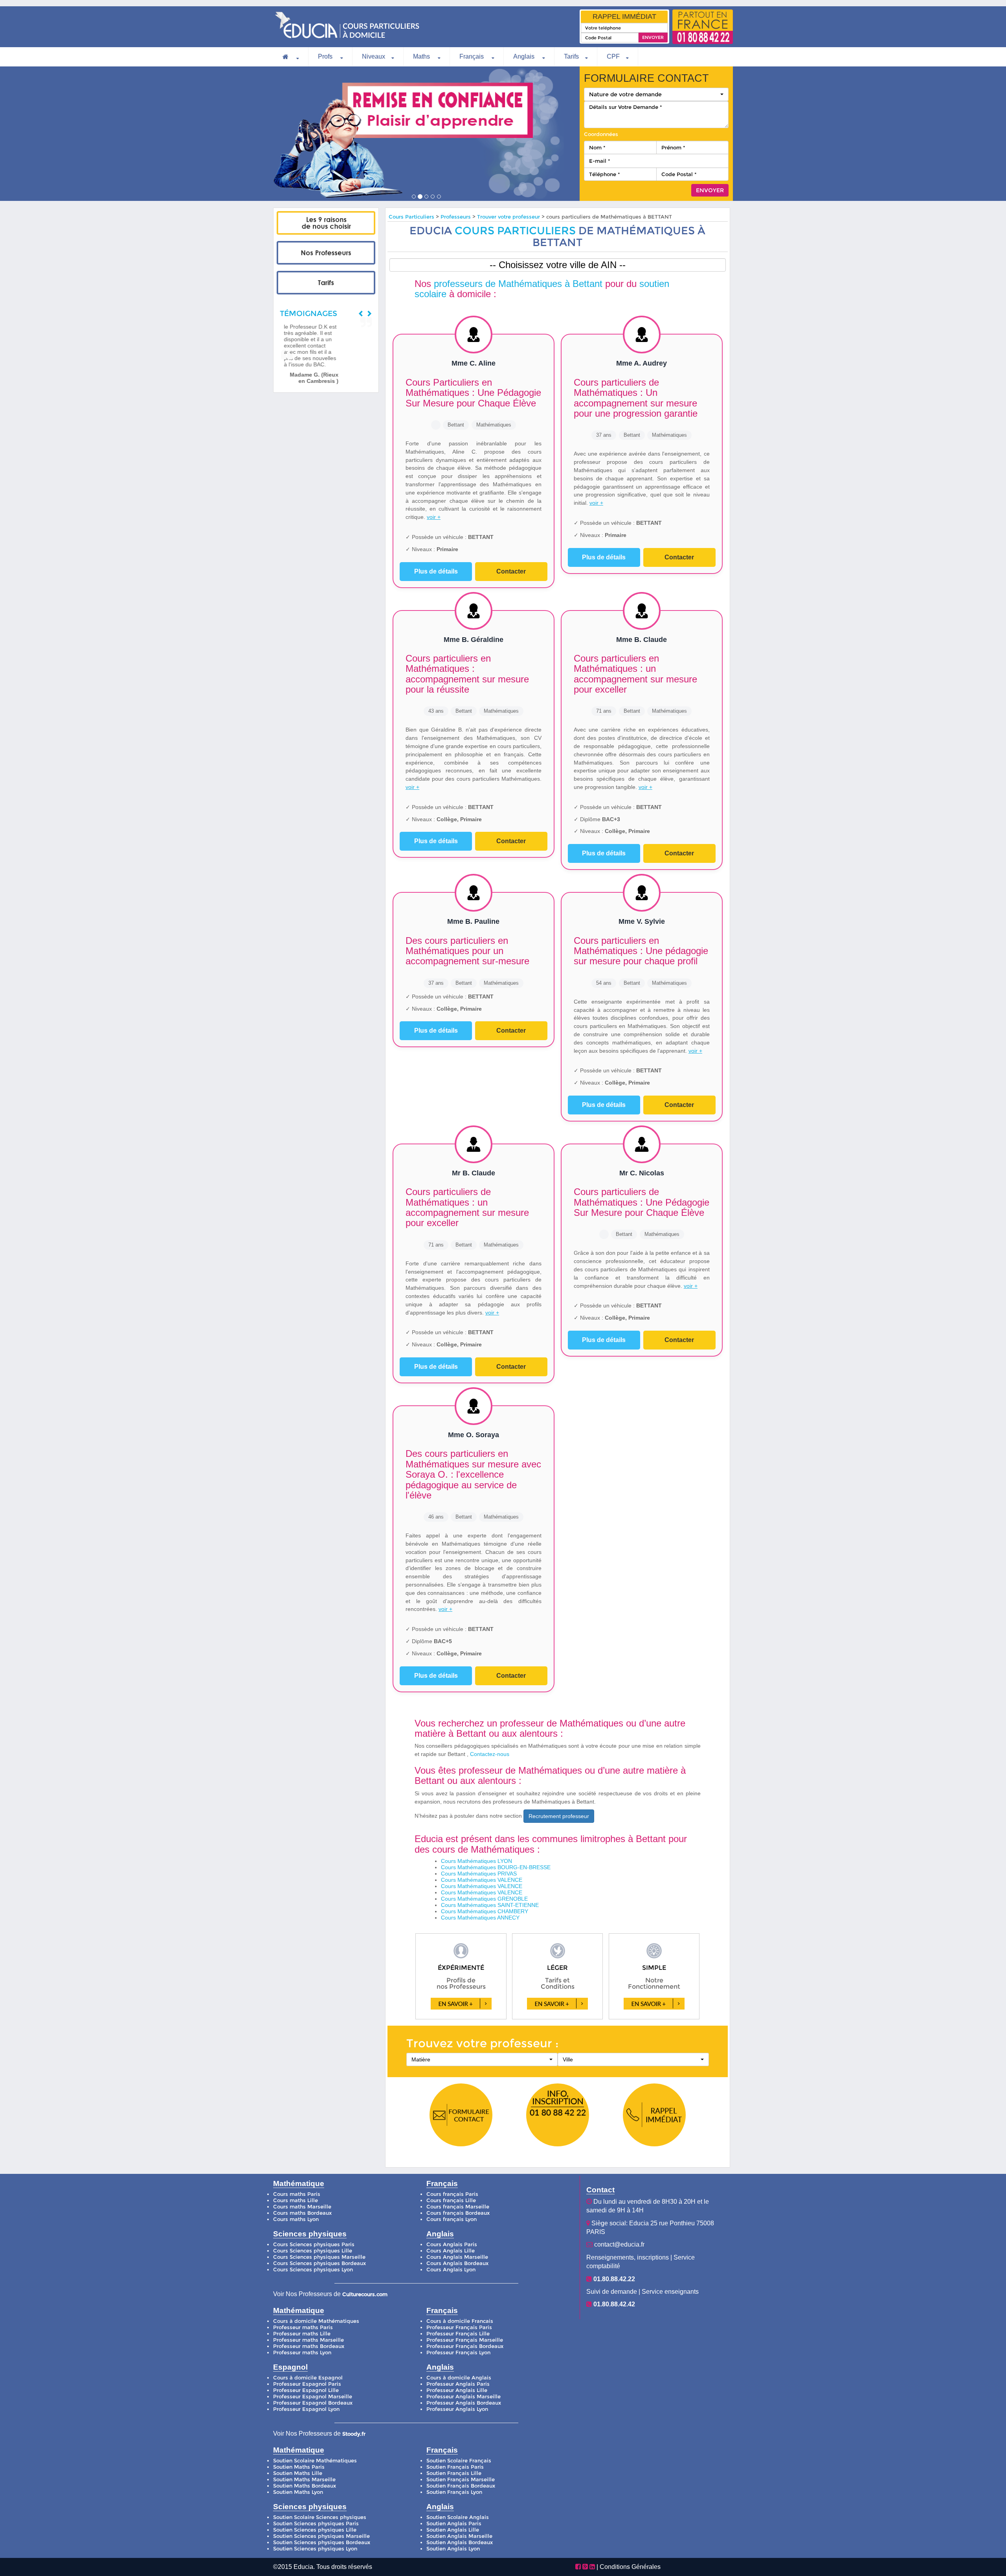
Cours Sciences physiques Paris (314, 2244)
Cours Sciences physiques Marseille (319, 2257)
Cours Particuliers (411, 217)
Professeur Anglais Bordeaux (464, 2403)
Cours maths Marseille (302, 2207)
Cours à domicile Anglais (459, 2378)
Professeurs (456, 217)
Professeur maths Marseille (308, 2340)
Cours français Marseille (458, 2207)
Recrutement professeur (559, 1816)
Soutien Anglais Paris (454, 2524)
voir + (434, 517)
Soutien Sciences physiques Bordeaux (322, 2542)
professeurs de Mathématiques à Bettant (518, 284)
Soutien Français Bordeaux (461, 2486)
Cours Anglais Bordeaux (457, 2263)
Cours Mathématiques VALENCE (482, 1880)
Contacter (511, 571)
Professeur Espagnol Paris (307, 2384)
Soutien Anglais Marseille (459, 2536)
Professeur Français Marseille (465, 2340)
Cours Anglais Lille (451, 2251)
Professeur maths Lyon (302, 2353)
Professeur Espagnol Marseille (313, 2397)
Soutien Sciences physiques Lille (315, 2530)
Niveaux (374, 56)
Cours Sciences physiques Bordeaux (319, 2263)
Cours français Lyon (452, 2219)
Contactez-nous (490, 1754)
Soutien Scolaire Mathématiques (315, 2461)
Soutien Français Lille (454, 2473)
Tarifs (571, 56)
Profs (326, 56)
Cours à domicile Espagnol (308, 2378)
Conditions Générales (630, 2567)
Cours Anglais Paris (452, 2244)
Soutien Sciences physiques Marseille (321, 2536)
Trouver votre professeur (509, 217)
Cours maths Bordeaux (302, 2213)
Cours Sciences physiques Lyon (313, 2270)
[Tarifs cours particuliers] (326, 283)
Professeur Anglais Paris (458, 2384)
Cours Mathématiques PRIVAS (479, 1874)
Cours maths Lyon (296, 2219)
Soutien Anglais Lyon (453, 2549)
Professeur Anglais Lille (457, 2390)
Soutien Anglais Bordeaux (460, 2542)
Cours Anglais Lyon (451, 2270)
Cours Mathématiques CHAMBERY (485, 1911)
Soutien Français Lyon (454, 2492)
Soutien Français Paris (455, 2467)
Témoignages (308, 313)
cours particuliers (515, 231)
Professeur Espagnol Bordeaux (313, 2403)
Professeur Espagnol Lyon (306, 2409)
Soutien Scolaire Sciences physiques (320, 2517)
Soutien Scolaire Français (459, 2461)
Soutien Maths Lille (298, 2473)
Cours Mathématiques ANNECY (480, 1918)
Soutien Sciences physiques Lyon (315, 2549)
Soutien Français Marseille (461, 2479)
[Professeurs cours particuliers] (326, 253)
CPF (613, 56)
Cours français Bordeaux (458, 2213)
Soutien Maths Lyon (298, 2492)
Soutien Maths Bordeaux (305, 2486)
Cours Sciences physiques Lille (313, 2251)
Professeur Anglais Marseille (464, 2397)
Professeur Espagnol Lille (306, 2390)
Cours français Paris (452, 2194)
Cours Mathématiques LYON (476, 1861)
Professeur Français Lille (458, 2334)
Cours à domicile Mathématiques (316, 2321)
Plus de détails (436, 571)
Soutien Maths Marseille (304, 2479)
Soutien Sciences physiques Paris (316, 2524)
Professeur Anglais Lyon (457, 2409)
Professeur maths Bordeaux (309, 2346)
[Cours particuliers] (326, 223)
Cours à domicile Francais (460, 2321)
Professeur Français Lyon (458, 2353)
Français (472, 56)
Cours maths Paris (297, 2194)
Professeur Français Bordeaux (465, 2346)
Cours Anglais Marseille (457, 2257)
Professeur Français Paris (459, 2327)
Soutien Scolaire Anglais (458, 2517)
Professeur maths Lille (302, 2334)
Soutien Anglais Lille (453, 2530)
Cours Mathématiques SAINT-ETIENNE (490, 1905)
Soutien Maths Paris (299, 2467)
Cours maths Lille (296, 2200)
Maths (422, 56)
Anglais (525, 56)
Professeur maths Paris (303, 2327)
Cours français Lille (451, 2200)
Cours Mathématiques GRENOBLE (484, 1899)
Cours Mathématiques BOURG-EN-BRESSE (496, 1867)
